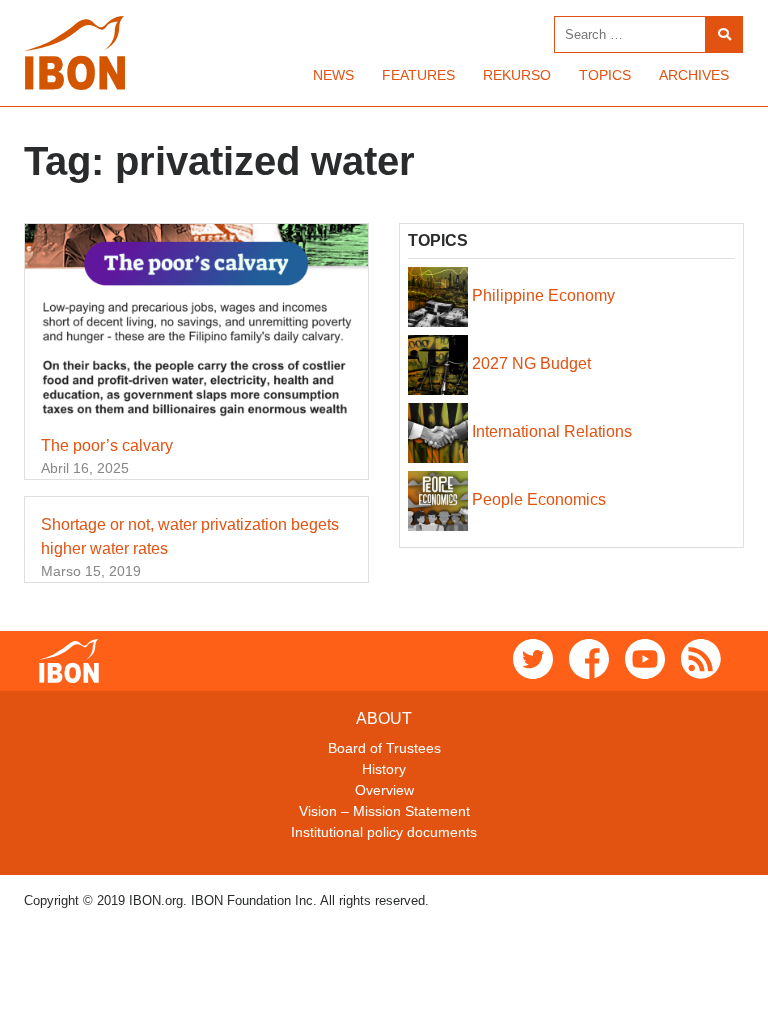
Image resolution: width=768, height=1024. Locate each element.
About (384, 718)
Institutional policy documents (384, 832)
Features (418, 75)
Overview (384, 790)
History (384, 769)
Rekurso (517, 75)
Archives (694, 75)
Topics (605, 75)
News (333, 75)
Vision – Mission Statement (384, 811)
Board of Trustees (384, 748)
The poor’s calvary (107, 445)
